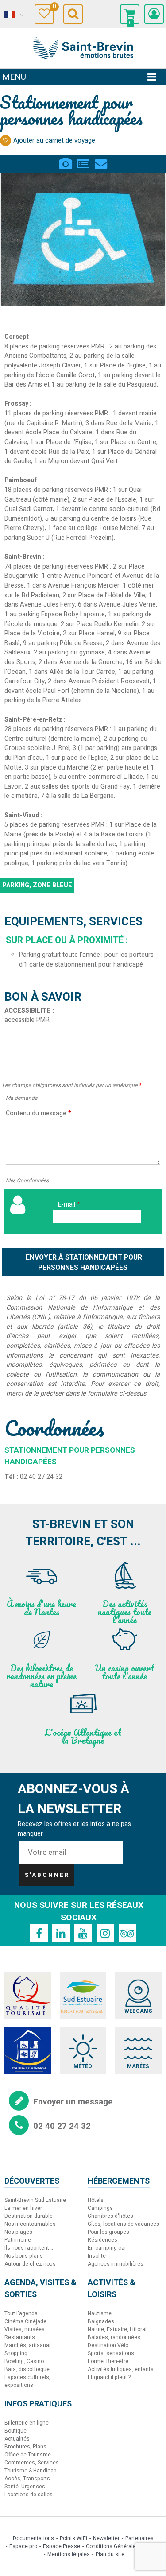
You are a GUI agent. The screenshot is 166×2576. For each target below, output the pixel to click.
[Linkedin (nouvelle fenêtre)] (61, 1933)
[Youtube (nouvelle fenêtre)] (83, 1933)
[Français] (13, 15)
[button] (130, 14)
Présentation (83, 159)
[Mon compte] (154, 14)
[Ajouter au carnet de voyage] (6, 141)
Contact (101, 159)
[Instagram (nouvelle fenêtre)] (105, 1933)
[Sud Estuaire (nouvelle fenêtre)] (83, 1995)
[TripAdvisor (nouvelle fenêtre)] (127, 1933)
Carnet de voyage (53, 8)
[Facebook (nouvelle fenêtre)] (39, 1933)
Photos (65, 159)
